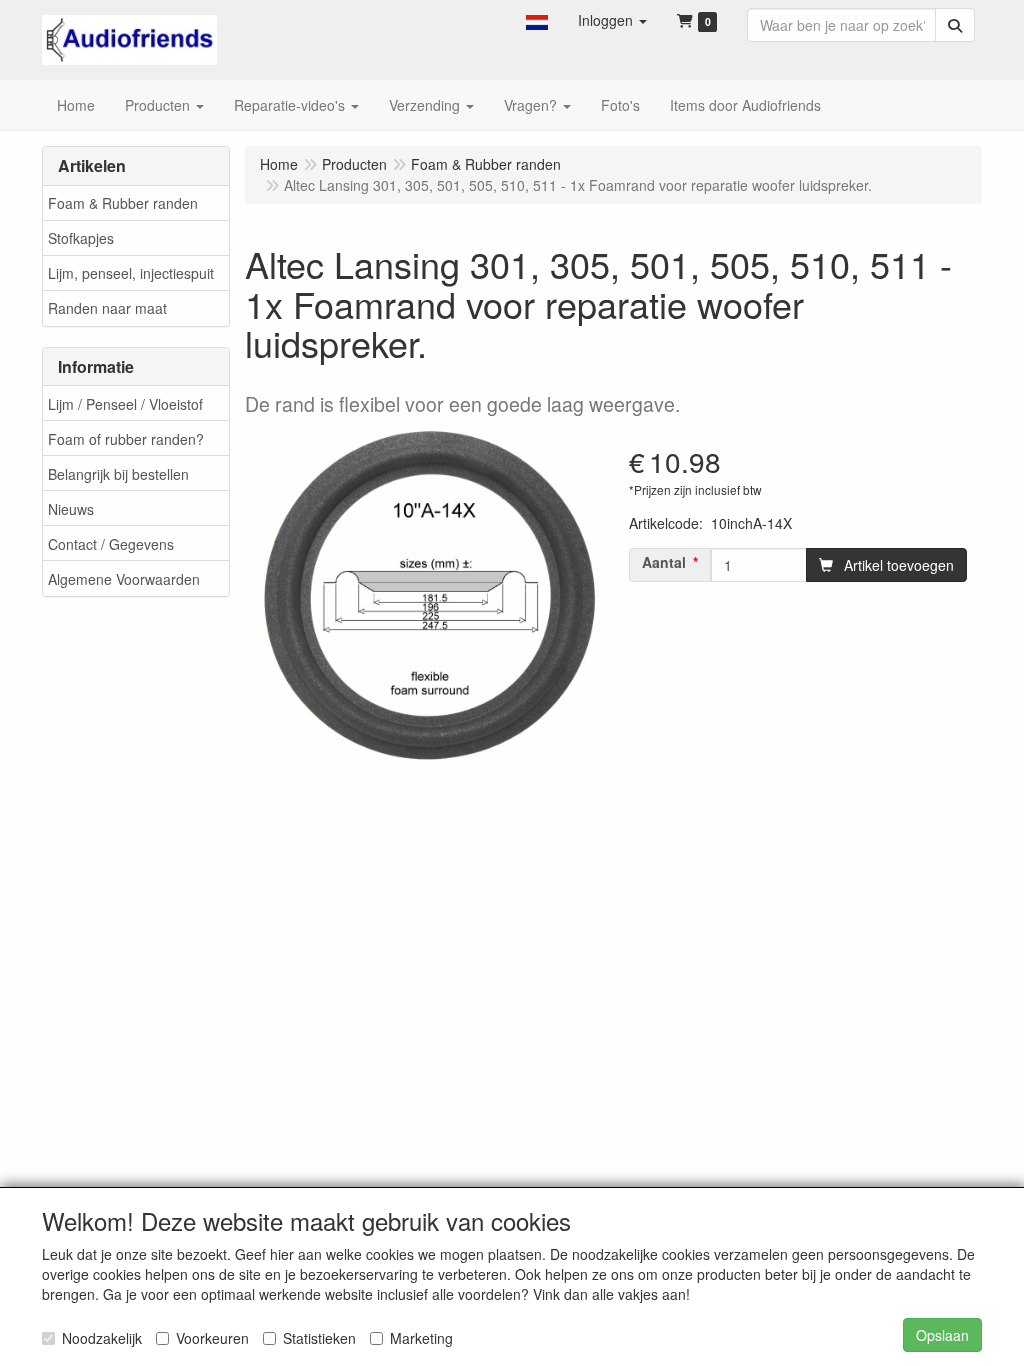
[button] (537, 20)
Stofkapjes (81, 238)
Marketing (421, 1338)
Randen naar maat (107, 308)
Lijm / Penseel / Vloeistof (125, 404)
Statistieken (319, 1338)
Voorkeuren (212, 1338)
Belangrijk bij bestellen (118, 474)
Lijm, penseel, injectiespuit (131, 273)
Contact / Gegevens (111, 544)
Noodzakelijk (102, 1338)
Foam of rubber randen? (126, 439)
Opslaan (942, 1335)
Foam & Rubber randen (123, 203)
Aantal (664, 562)
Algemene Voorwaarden (124, 579)
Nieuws (71, 509)
